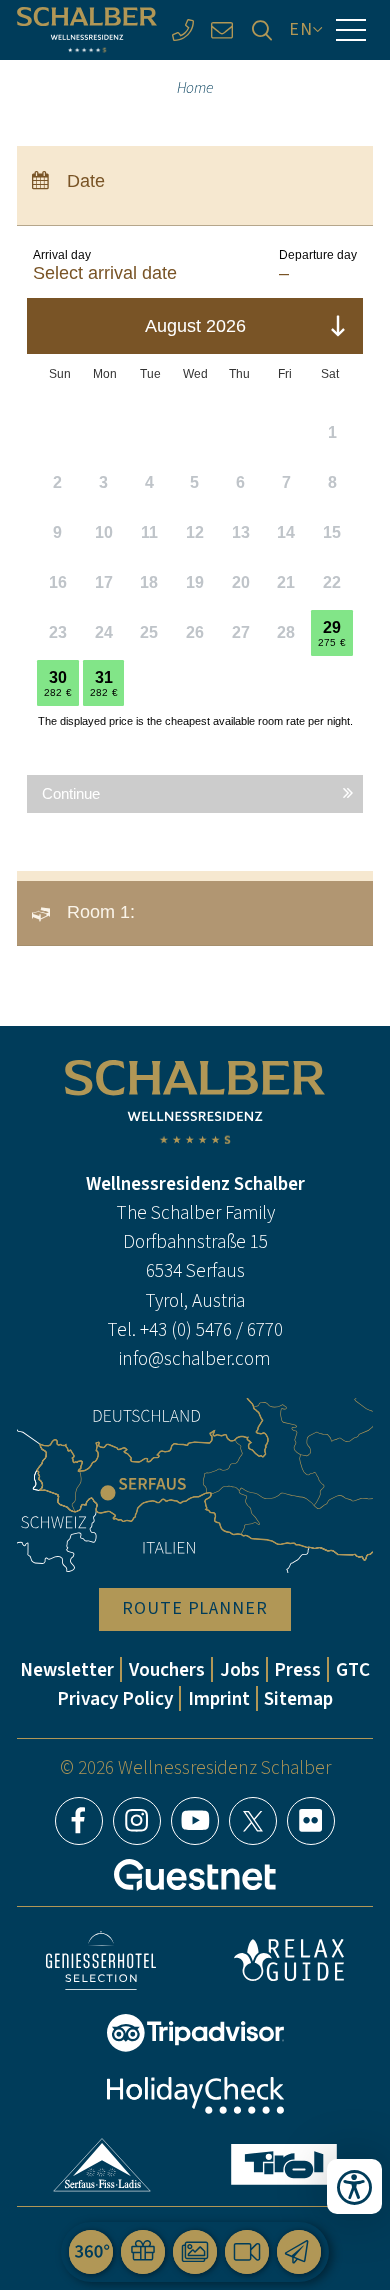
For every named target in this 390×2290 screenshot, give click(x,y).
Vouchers (167, 1669)
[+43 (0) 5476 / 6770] (182, 29)
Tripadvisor (195, 2033)
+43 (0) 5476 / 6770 (211, 1329)
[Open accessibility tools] (354, 2186)
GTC (353, 1669)
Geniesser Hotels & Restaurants (101, 1960)
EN (301, 29)
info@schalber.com (195, 1358)
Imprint (219, 1698)
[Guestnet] (195, 1875)
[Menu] (351, 30)
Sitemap (298, 1698)
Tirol (284, 2164)
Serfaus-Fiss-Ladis (101, 2165)
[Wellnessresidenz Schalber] (87, 29)
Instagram (137, 1821)
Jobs (240, 1669)
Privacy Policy (115, 1698)
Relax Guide (289, 1960)
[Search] (261, 29)
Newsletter (67, 1669)
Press (297, 1669)
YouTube (195, 1821)
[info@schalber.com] (222, 29)
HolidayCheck (195, 2095)
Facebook (79, 1821)
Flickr (311, 1821)
